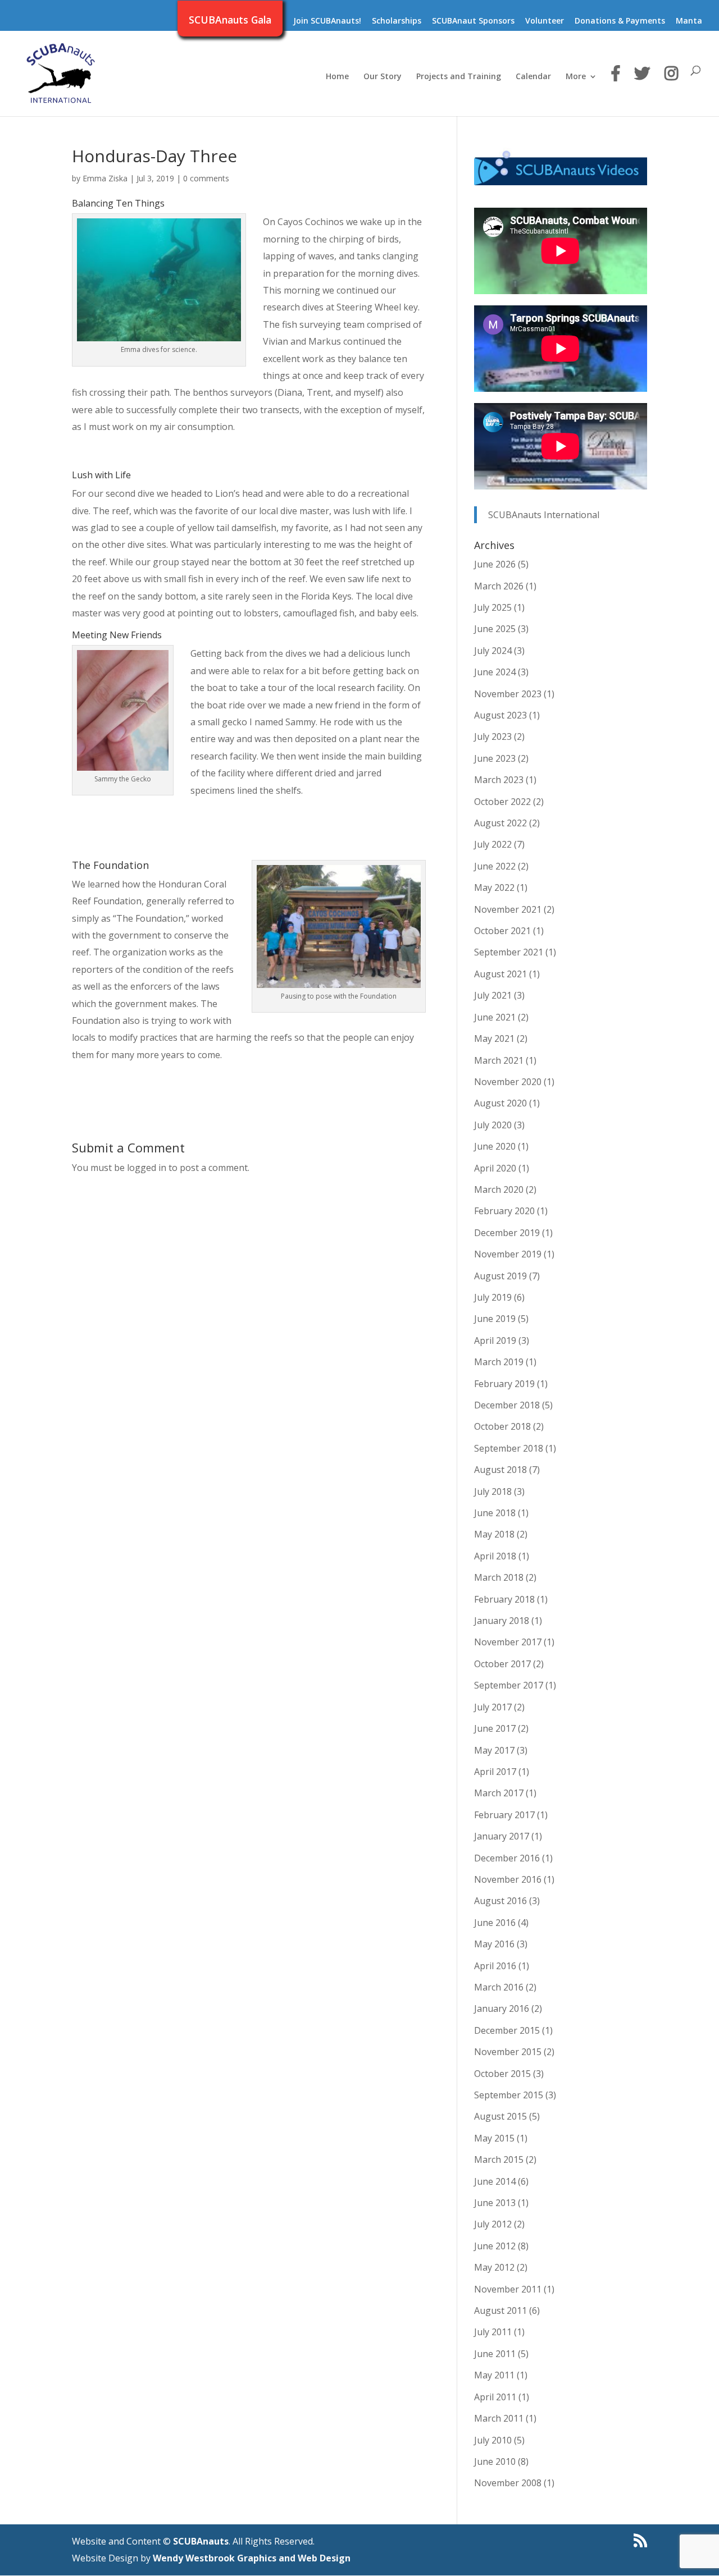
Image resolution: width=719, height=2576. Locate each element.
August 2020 (500, 1103)
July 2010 (493, 2440)
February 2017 (504, 1815)
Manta (689, 21)
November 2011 (508, 2289)
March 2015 (499, 2159)
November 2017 (508, 1642)
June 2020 (495, 1146)
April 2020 (495, 1168)
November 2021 (508, 909)
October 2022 (502, 802)
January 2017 (502, 1836)
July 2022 (493, 844)
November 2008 (508, 2483)
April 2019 (495, 1340)
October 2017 (502, 1664)
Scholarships (397, 21)
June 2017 (495, 1728)
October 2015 (502, 2074)
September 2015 (509, 2095)
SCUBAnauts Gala (230, 21)
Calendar (533, 77)
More (576, 77)
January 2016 (502, 2008)
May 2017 (494, 1750)
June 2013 (495, 2203)
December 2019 (507, 1233)
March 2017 (499, 1793)
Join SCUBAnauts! (327, 21)
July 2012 (493, 2224)
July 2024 (493, 651)
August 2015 (500, 2116)
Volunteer (545, 21)
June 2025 (495, 629)
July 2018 (493, 1491)
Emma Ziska (105, 178)
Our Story (383, 77)
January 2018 (502, 1621)
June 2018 (495, 1513)
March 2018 (499, 1577)
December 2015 (507, 2030)
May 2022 (494, 887)
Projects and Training (459, 77)
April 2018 (495, 1556)
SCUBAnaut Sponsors (473, 21)
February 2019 (504, 1384)
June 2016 (495, 1923)
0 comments (206, 178)
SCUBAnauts (201, 2541)
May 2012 (494, 2267)
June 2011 (495, 2354)
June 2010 (495, 2461)
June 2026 (495, 564)
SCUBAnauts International (544, 515)
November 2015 (508, 2052)
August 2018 (500, 1470)
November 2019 (508, 1254)
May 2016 (494, 1944)
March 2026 (499, 586)
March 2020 (499, 1189)
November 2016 (508, 1879)
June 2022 (495, 866)
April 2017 (495, 1772)
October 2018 (502, 1426)
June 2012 (495, 2246)
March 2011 (499, 2418)
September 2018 (509, 1448)
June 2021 (495, 1017)
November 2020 (508, 1082)
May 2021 (494, 1038)
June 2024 (495, 672)
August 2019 (500, 1276)
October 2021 (502, 931)
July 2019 (493, 1297)
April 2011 (495, 2397)
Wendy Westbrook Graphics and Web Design (252, 2558)
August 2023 (500, 715)
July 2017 (493, 1707)
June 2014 (495, 2181)
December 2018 (507, 1405)
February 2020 (504, 1211)
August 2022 (500, 823)
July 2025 (493, 607)
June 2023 (495, 758)
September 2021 (509, 952)
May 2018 (494, 1534)
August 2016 (500, 1901)
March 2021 (499, 1060)
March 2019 (499, 1362)
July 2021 (493, 995)
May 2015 (494, 2138)
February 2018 (504, 1599)
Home (337, 77)
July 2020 (493, 1125)
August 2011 (500, 2310)
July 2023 (493, 736)
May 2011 (494, 2375)
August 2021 (500, 974)
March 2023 (499, 780)
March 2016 (499, 1987)
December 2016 (507, 1858)
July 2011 (493, 2332)
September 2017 (509, 1685)
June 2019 (495, 1319)
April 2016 (495, 1966)
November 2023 (508, 694)
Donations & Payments (620, 21)
